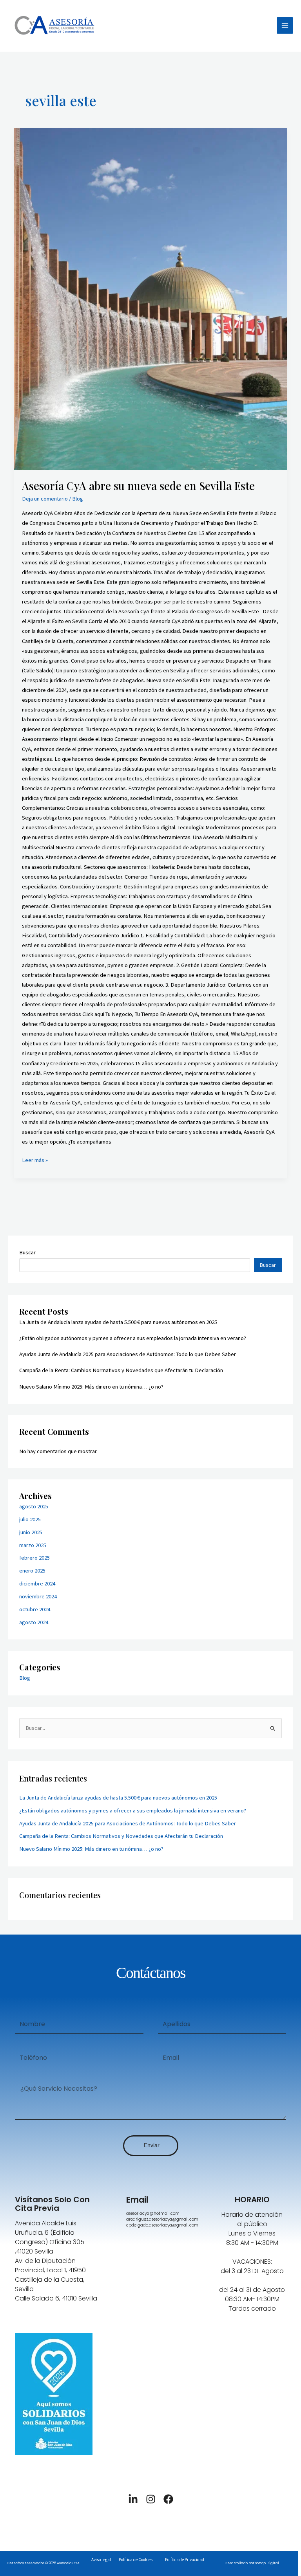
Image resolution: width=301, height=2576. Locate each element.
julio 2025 (30, 1519)
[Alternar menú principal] (285, 25)
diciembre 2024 (37, 1583)
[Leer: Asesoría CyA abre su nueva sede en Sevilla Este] (151, 299)
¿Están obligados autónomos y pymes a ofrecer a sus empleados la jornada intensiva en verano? (133, 1338)
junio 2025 (31, 1532)
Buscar (27, 1252)
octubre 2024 (35, 1609)
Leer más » (35, 1159)
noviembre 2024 (38, 1596)
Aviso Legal (101, 2560)
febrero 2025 (34, 1558)
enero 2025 (32, 1571)
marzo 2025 (33, 1545)
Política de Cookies (136, 2560)
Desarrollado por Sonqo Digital (252, 2563)
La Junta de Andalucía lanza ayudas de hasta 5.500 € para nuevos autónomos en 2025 (118, 1322)
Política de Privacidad (185, 2560)
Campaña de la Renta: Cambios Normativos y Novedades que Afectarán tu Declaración (121, 1370)
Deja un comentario (45, 499)
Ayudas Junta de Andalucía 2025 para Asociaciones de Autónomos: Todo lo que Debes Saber (128, 1354)
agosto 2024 (34, 1622)
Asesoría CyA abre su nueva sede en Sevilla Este (138, 485)
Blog (78, 499)
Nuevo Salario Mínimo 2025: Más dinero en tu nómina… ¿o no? (91, 1387)
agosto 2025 (34, 1506)
